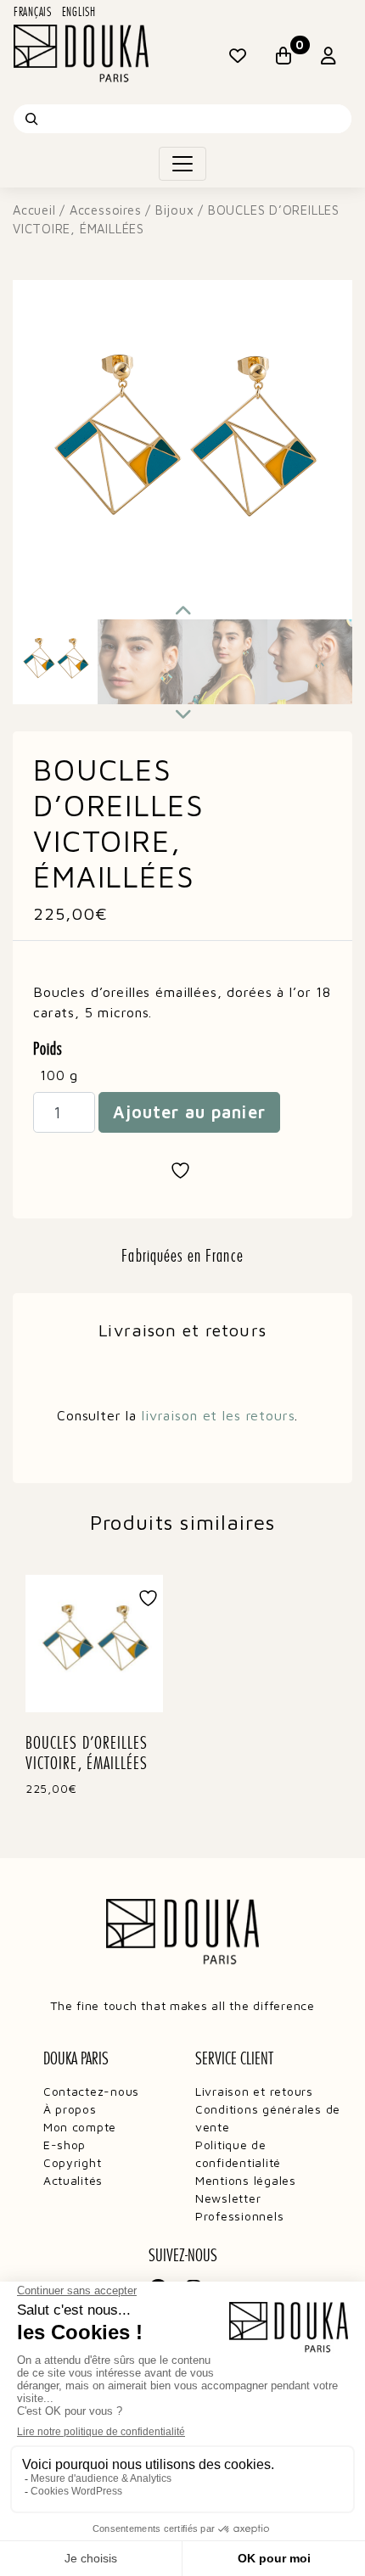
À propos (70, 2109)
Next (182, 713)
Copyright (73, 2162)
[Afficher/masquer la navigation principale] (182, 164)
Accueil (34, 210)
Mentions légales (246, 2180)
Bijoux (175, 210)
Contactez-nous (91, 2091)
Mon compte (80, 2127)
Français (33, 12)
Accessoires (106, 210)
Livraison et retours (254, 2091)
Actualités (73, 2180)
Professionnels (239, 2216)
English (79, 12)
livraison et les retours (218, 1415)
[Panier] (284, 56)
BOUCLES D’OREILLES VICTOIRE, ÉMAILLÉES (87, 1753)
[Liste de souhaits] (238, 56)
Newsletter (228, 2198)
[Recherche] (31, 119)
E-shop (65, 2145)
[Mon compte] (329, 56)
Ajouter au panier (189, 1112)
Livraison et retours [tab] (182, 1330)
